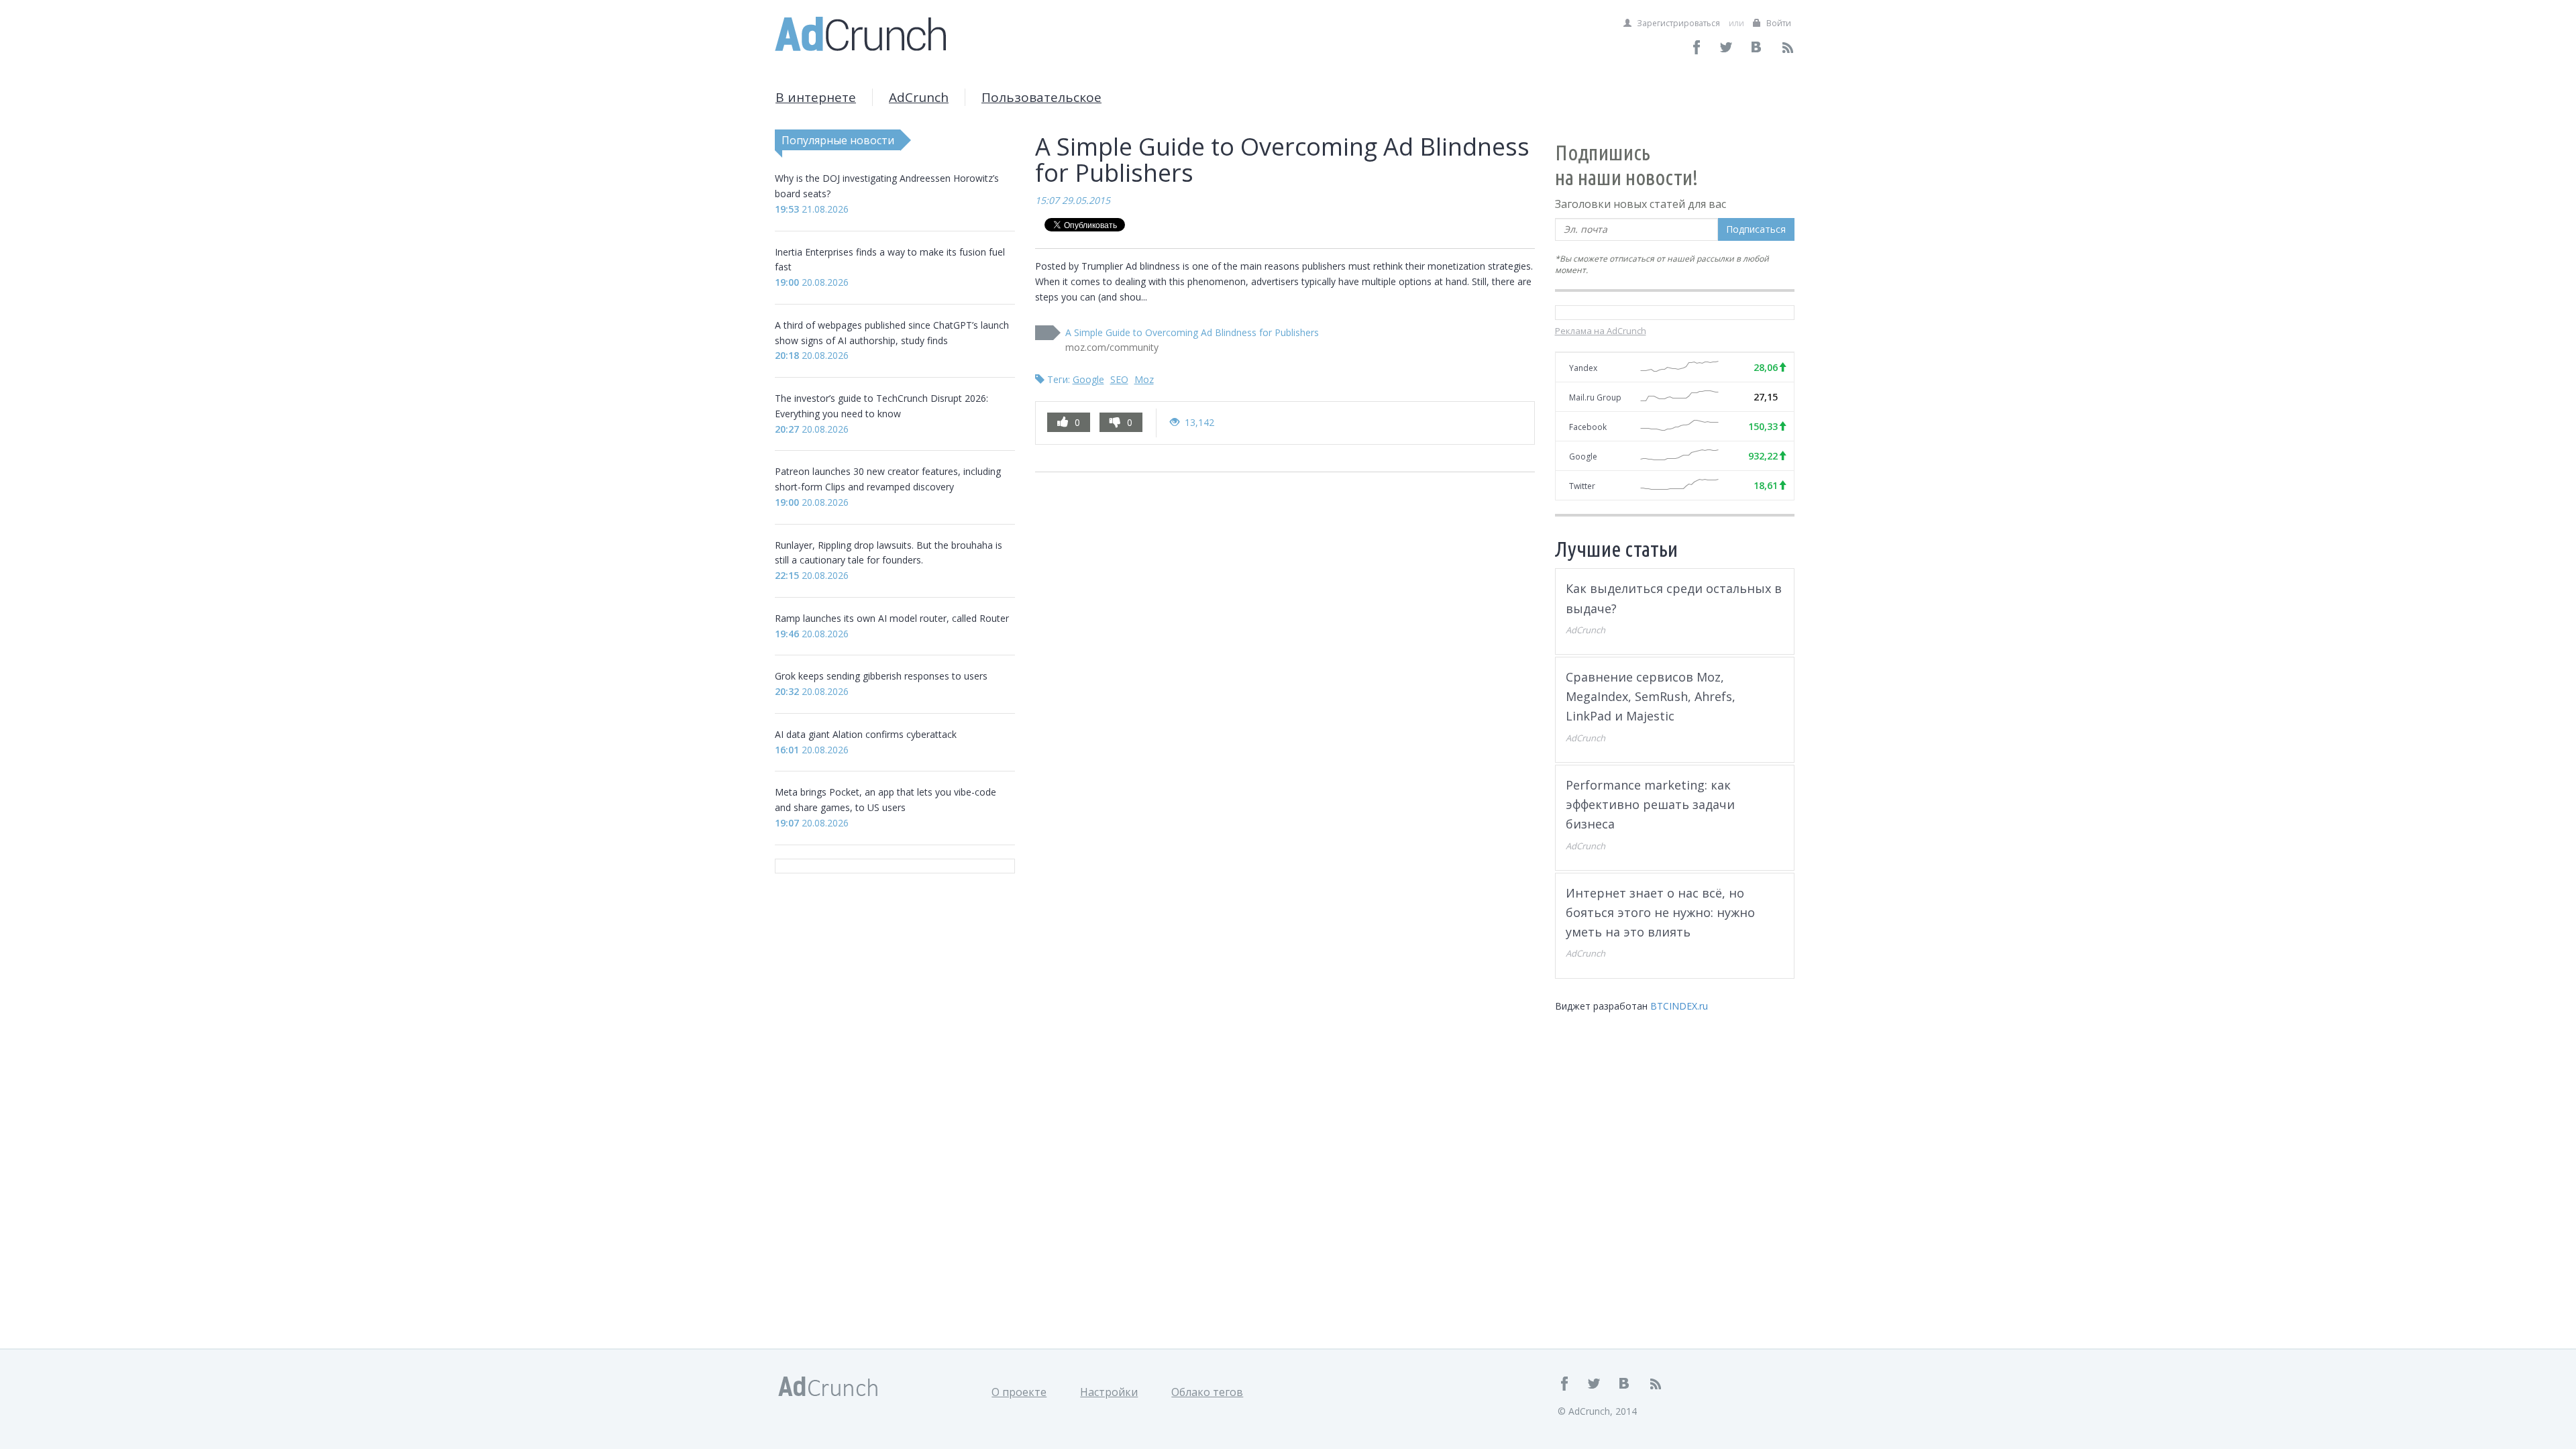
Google (1088, 379)
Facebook (1588, 427)
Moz (1144, 379)
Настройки (1109, 1392)
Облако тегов (1207, 1392)
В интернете (816, 97)
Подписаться (1756, 229)
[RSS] (1787, 47)
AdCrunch (919, 97)
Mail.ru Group (1595, 397)
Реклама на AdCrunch (1601, 331)
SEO (1119, 379)
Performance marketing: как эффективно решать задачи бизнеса (1650, 805)
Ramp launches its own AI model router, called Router (892, 618)
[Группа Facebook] (1697, 47)
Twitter (1582, 486)
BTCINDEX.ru (1679, 1006)
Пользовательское (1041, 97)
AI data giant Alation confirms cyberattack (866, 734)
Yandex (1583, 368)
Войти (1778, 23)
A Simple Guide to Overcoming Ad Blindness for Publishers (1192, 332)
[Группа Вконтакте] (1757, 47)
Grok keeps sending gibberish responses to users (881, 676)
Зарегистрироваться (1677, 23)
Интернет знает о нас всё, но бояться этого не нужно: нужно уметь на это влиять (1660, 913)
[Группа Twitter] (1727, 47)
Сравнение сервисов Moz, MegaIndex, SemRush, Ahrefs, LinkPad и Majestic (1651, 697)
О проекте (1019, 1392)
